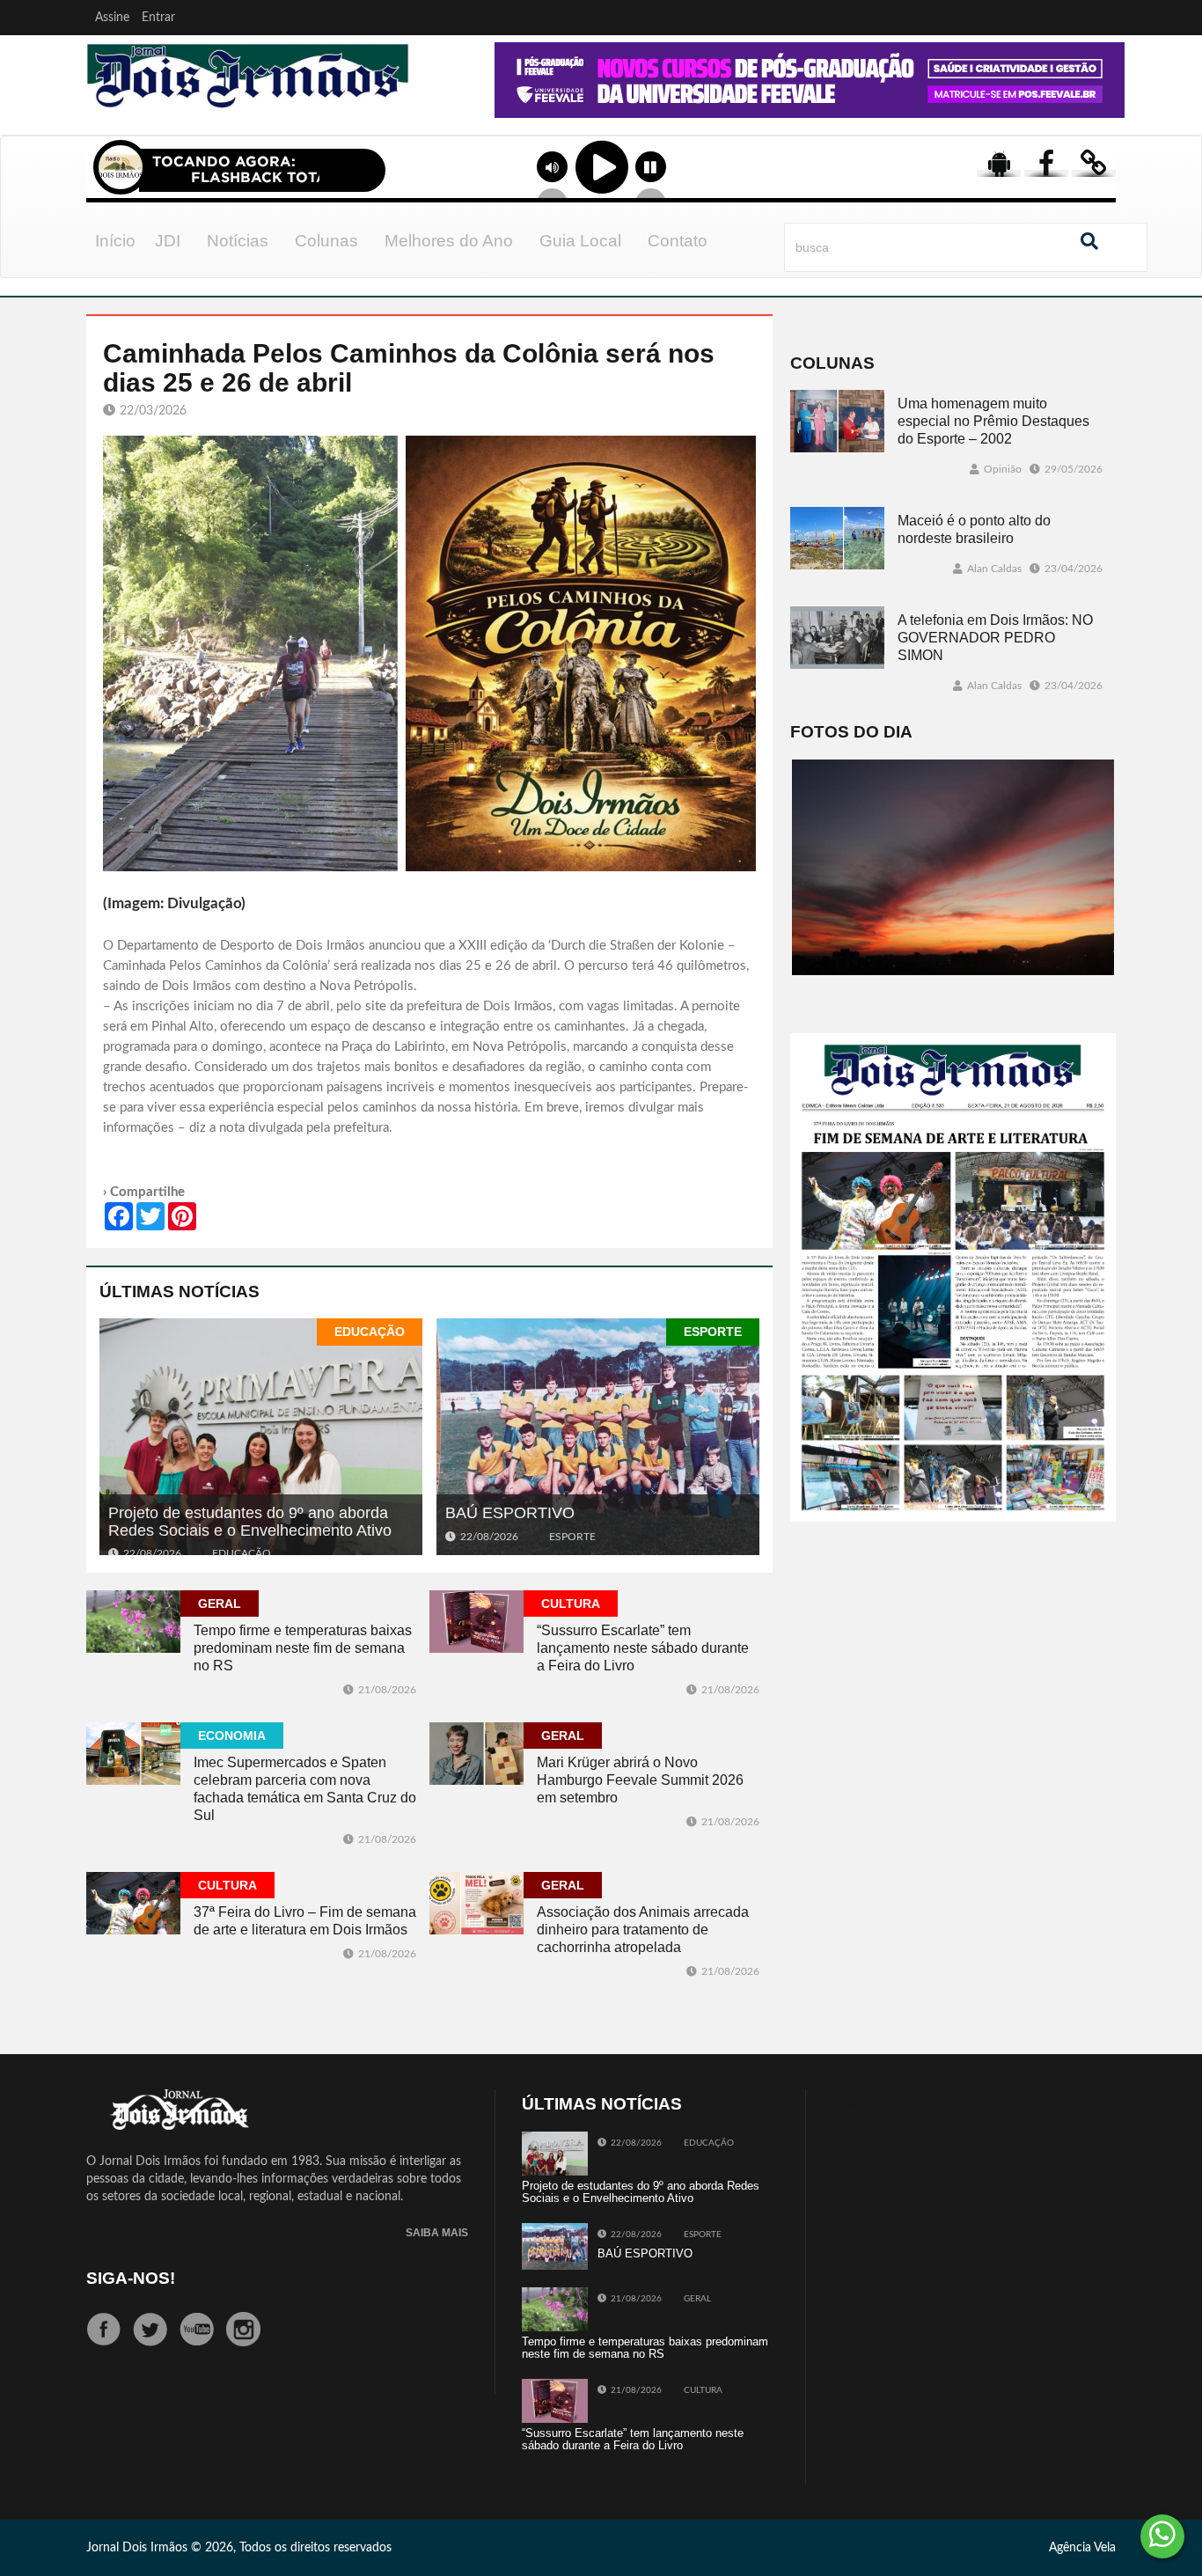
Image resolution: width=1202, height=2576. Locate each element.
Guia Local (580, 241)
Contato (678, 241)
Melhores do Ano (449, 241)
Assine (112, 18)
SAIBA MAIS (437, 2233)
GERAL (220, 1604)
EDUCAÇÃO (370, 1332)
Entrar (158, 18)
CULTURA (571, 1604)
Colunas (326, 241)
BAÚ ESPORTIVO (510, 1513)
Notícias (238, 241)
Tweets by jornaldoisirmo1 (903, 2104)
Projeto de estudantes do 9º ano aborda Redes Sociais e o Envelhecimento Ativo (250, 1522)
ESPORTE (713, 1332)
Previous (444, 105)
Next (1107, 105)
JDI (168, 241)
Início (115, 241)
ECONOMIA (232, 1736)
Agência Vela (1082, 2548)
